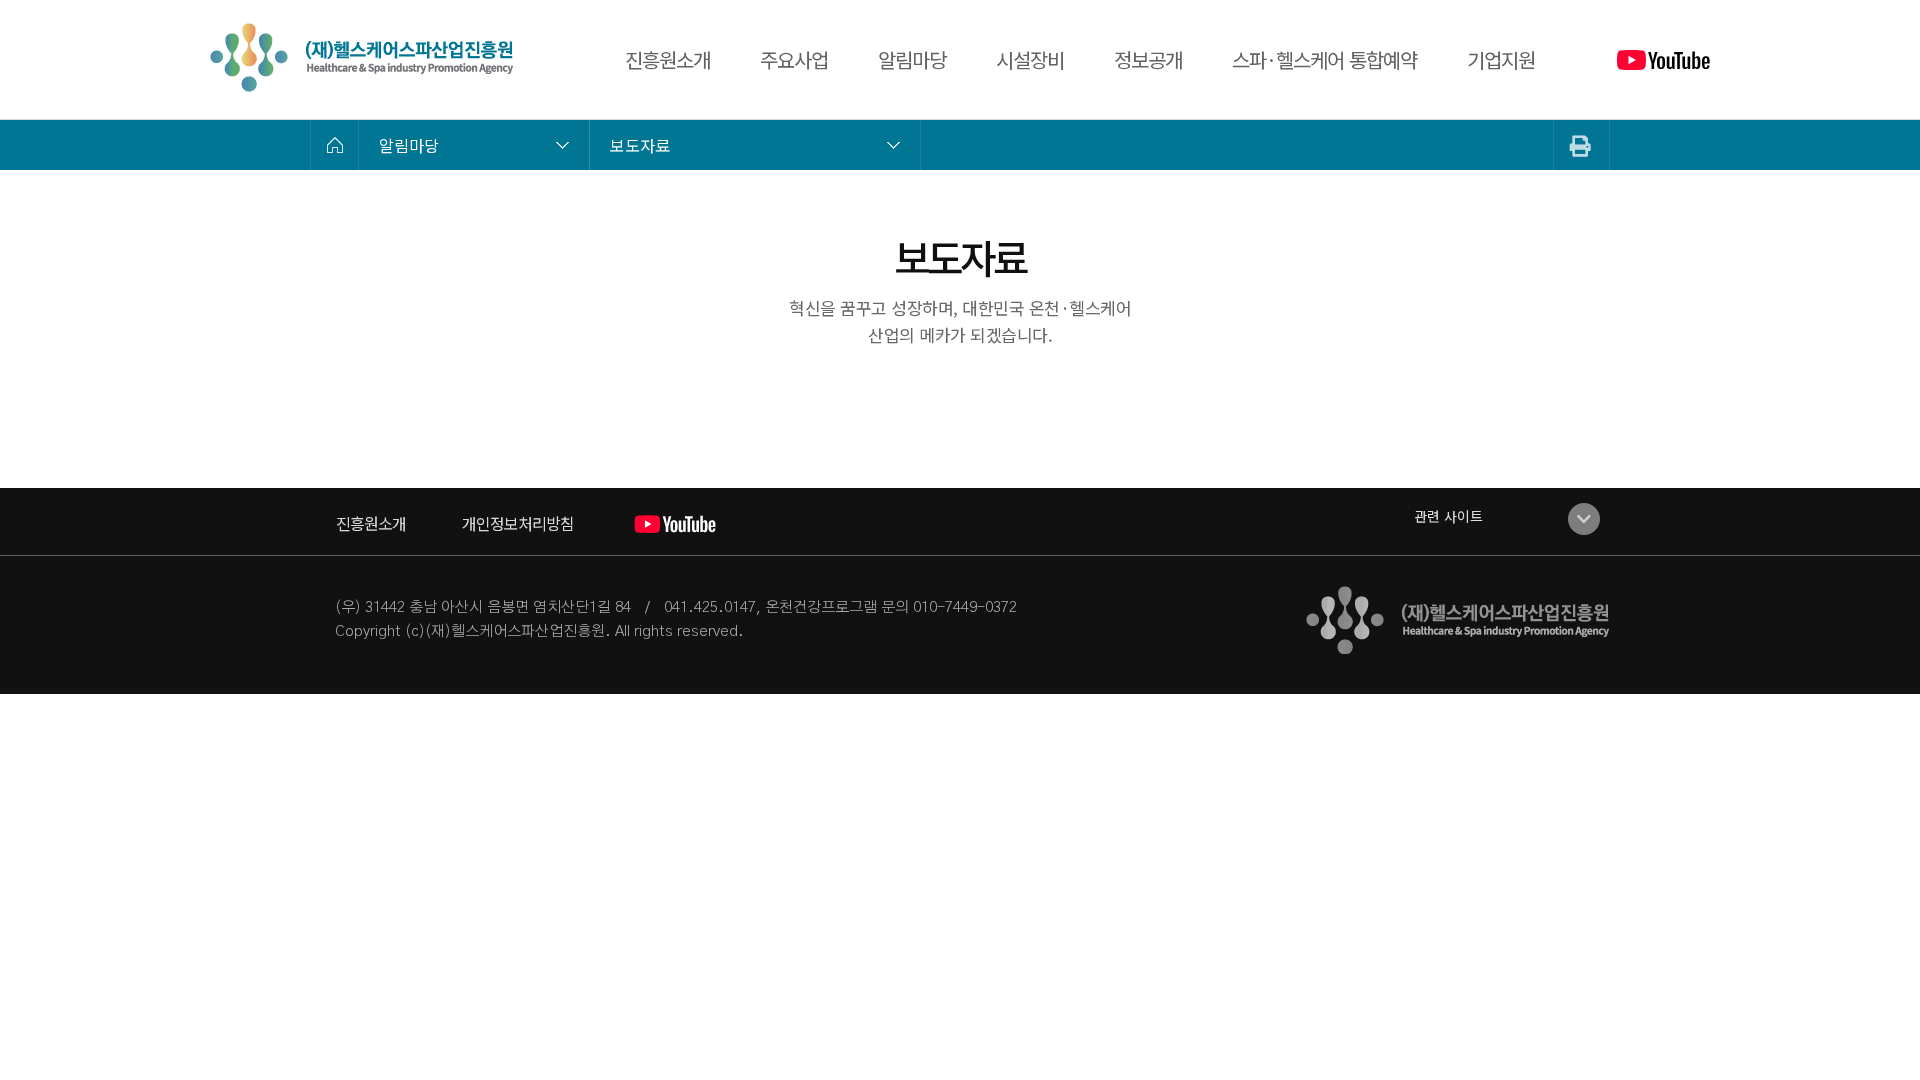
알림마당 (912, 59)
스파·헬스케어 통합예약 (1324, 59)
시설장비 (1030, 59)
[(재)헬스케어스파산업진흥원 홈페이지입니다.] (362, 57)
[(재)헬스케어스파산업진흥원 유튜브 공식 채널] (1663, 60)
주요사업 (794, 59)
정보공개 (1148, 59)
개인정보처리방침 (518, 523)
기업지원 (1501, 59)
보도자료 (640, 145)
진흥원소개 (667, 59)
